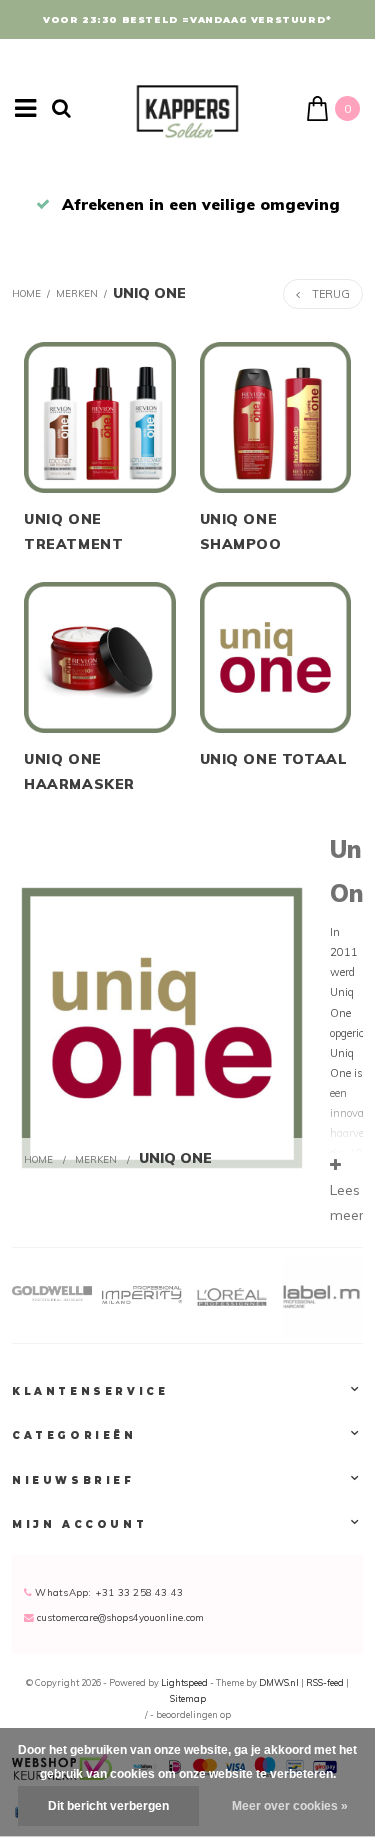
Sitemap (188, 1698)
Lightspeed (184, 1682)
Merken (77, 293)
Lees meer (346, 1202)
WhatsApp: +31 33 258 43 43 (107, 1592)
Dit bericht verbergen (108, 1806)
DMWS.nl (280, 1682)
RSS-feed (325, 1682)
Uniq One (149, 292)
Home (26, 293)
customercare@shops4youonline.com (120, 1617)
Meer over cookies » (290, 1806)
